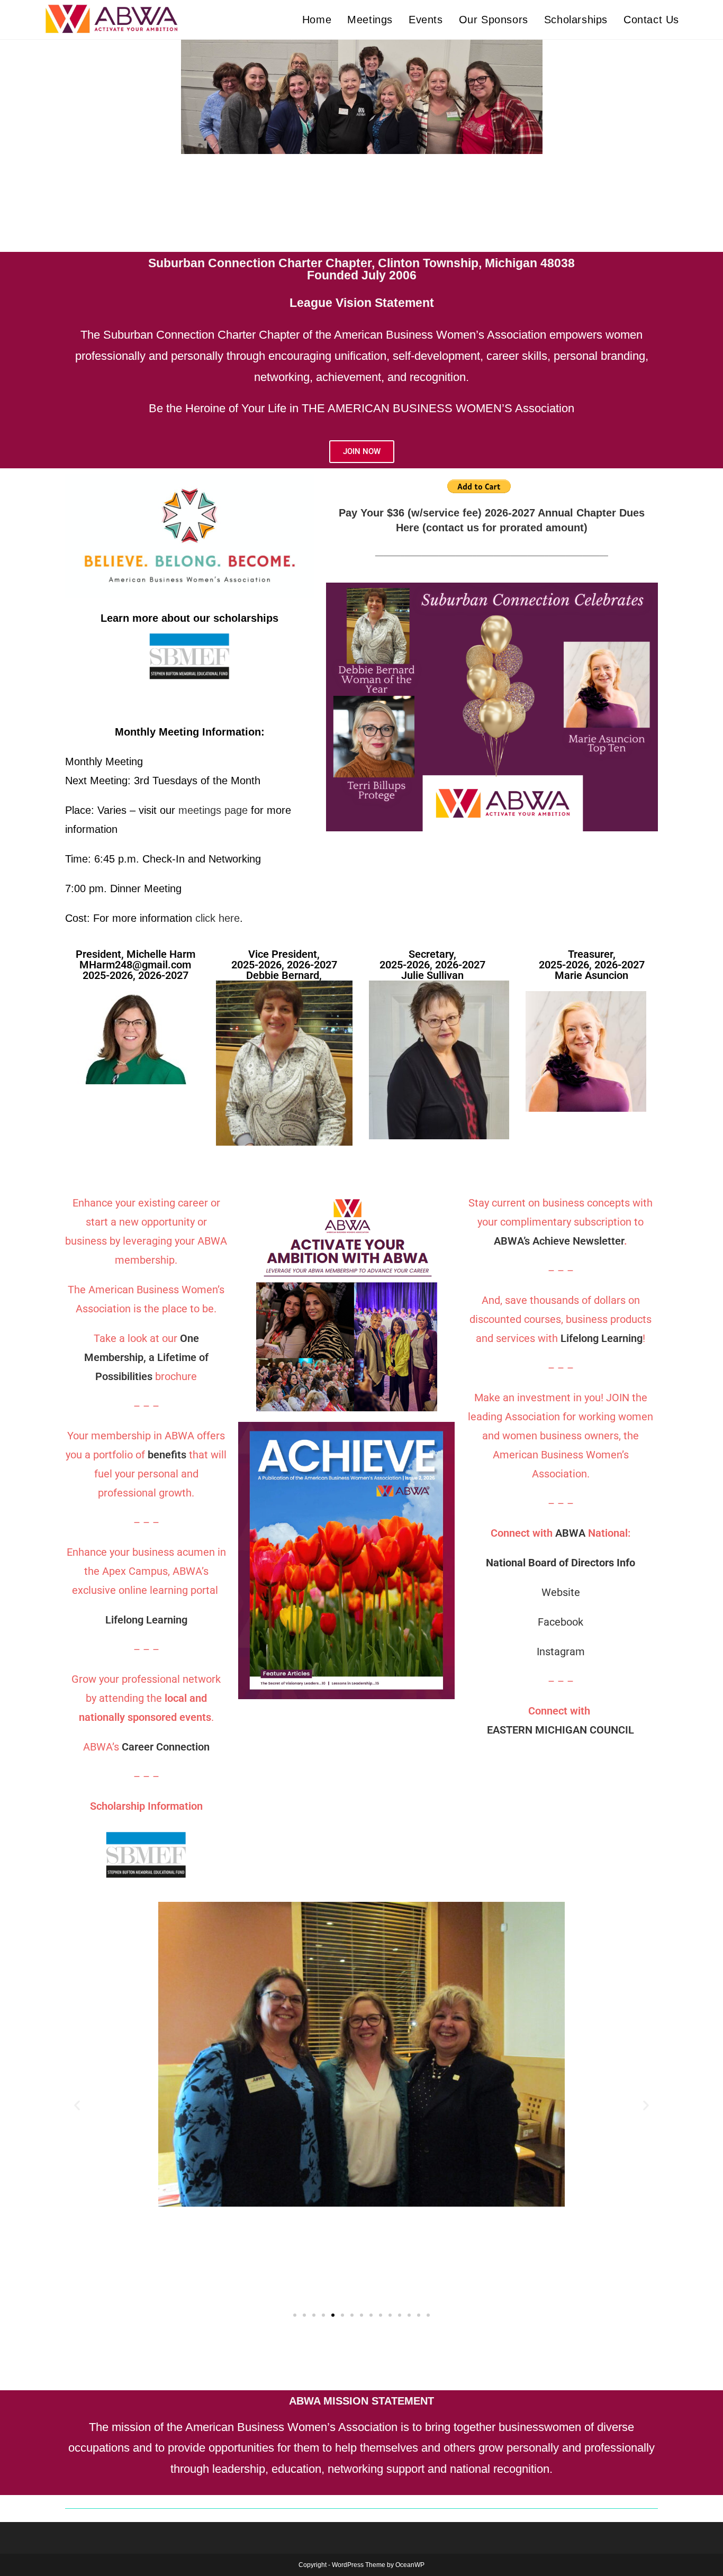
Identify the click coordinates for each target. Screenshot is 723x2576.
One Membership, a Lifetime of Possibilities (146, 1357)
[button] (77, 2105)
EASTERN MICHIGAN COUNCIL (561, 1730)
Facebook (561, 1622)
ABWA (570, 1533)
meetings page (213, 810)
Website (561, 1592)
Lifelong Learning (146, 1620)
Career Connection (166, 1747)
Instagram (561, 1652)
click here (218, 918)
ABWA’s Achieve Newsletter (559, 1241)
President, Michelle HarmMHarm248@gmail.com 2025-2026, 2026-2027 (135, 965)
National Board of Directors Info (561, 1563)
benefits (168, 1455)
